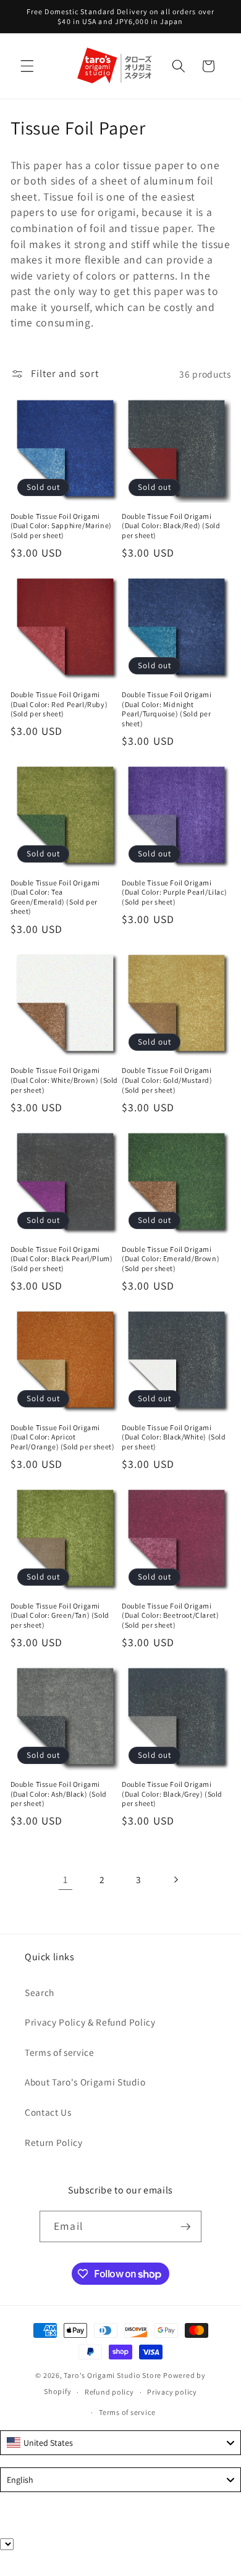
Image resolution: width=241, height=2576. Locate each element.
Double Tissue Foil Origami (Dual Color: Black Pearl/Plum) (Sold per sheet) (62, 1259)
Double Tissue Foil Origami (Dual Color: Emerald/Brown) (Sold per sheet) (171, 1259)
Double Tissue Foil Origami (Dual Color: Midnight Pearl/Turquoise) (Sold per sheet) (167, 709)
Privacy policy (172, 2392)
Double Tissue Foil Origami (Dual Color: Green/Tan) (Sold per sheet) (60, 1615)
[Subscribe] (185, 2227)
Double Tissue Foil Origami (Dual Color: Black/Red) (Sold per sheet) (171, 526)
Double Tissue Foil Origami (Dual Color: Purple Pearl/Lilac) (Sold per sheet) (174, 892)
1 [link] (66, 1879)
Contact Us (48, 2112)
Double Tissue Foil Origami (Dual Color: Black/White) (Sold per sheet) (174, 1437)
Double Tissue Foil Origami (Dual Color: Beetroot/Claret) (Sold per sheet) (170, 1615)
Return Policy (54, 2142)
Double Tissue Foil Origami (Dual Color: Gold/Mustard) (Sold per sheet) (167, 1080)
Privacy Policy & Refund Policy (90, 2022)
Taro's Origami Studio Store (112, 2375)
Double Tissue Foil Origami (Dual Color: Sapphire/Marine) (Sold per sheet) (61, 526)
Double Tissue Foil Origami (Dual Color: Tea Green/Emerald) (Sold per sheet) (56, 897)
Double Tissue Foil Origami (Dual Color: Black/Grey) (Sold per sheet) (172, 1794)
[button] (27, 66)
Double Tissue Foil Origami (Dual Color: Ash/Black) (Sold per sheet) (59, 1794)
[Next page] (175, 1879)
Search (40, 1992)
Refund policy (109, 2392)
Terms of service (60, 2052)
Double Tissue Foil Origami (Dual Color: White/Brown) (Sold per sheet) (65, 1080)
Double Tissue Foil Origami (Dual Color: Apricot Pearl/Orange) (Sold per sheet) (63, 1437)
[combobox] (120, 2443)
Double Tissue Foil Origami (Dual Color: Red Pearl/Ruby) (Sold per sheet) (59, 704)
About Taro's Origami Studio (85, 2082)
